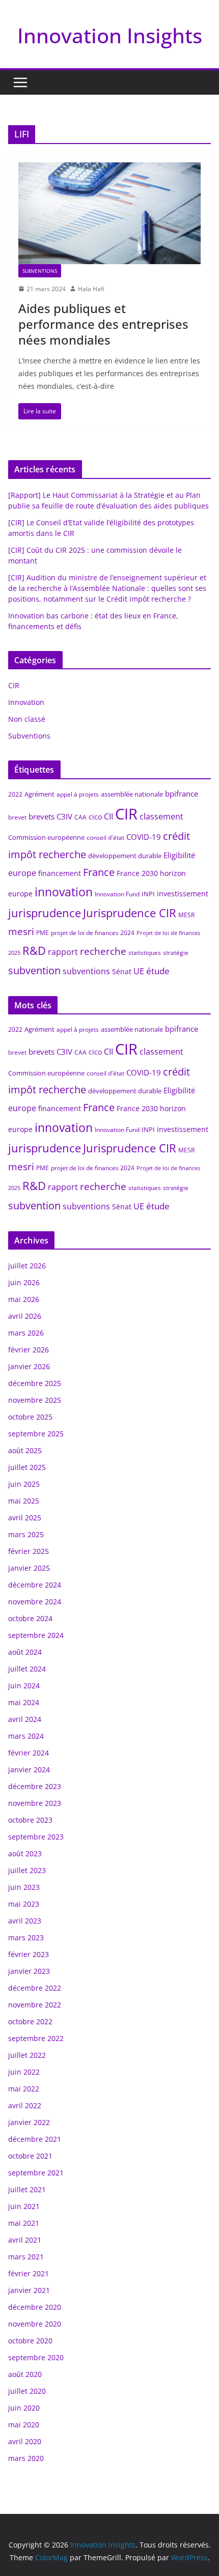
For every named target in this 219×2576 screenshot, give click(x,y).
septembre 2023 (36, 1837)
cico (95, 817)
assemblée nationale (132, 794)
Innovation (26, 702)
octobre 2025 (30, 1417)
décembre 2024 (35, 1585)
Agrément (39, 794)
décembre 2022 (35, 1988)
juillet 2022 (27, 2055)
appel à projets (78, 794)
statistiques (145, 953)
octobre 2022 (30, 2021)
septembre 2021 (36, 2173)
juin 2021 (24, 2206)
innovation (64, 892)
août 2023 (25, 1853)
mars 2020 (26, 2458)
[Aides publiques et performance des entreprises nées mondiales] (109, 213)
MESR (186, 915)
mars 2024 (26, 1736)
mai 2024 (24, 1702)
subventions (86, 971)
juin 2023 (24, 1887)
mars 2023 (26, 1937)
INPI (148, 894)
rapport (63, 952)
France (99, 872)
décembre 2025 (35, 1383)
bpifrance (182, 794)
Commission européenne (46, 837)
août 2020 (25, 2374)
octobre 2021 (30, 2156)
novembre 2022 (35, 2005)
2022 (15, 794)
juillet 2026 (27, 1266)
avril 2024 (25, 1719)
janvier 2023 (29, 1971)
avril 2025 (25, 1518)
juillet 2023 (27, 1870)
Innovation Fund (117, 894)
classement (161, 816)
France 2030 (137, 873)
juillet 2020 (27, 2391)
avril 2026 (25, 1316)
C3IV (64, 816)
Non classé (27, 719)
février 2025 (29, 1551)
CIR (14, 685)
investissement (183, 894)
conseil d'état (105, 838)
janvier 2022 (29, 2122)
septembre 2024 (36, 1635)
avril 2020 (25, 2441)
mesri (21, 931)
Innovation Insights (110, 35)
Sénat (122, 971)
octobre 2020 (30, 2341)
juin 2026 (24, 1282)
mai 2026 (24, 1299)
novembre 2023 (35, 1803)
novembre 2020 (35, 2324)
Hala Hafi (91, 289)
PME (43, 933)
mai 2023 (24, 1904)
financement (60, 873)
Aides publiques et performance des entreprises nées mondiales (103, 324)
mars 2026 (26, 1333)
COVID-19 (144, 837)
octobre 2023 (30, 1820)
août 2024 (25, 1652)
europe (22, 873)
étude (158, 971)
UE (139, 971)
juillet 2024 (27, 1669)
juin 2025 (24, 1484)
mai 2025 (24, 1501)
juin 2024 (24, 1686)
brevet (17, 817)
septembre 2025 (36, 1434)
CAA (80, 817)
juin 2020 (24, 2408)
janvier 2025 (29, 1568)
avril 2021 (25, 2240)
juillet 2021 (27, 2189)
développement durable (125, 856)
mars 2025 (26, 1534)
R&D (34, 951)
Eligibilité (179, 855)
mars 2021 (26, 2257)
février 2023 (29, 1954)
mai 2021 (24, 2223)
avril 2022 (25, 2105)
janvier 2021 (29, 2290)
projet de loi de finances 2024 (93, 933)
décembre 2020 (35, 2307)
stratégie (176, 953)
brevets (42, 816)
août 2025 (25, 1450)
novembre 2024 (35, 1602)
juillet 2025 (27, 1467)
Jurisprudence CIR (130, 913)
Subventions (40, 271)
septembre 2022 (36, 2038)
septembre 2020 (36, 2357)
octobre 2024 (30, 1618)
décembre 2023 (35, 1786)
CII (108, 816)
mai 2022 (24, 2089)
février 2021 (29, 2273)
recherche (103, 951)
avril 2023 (25, 1921)
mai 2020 (24, 2425)
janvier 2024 (29, 1770)
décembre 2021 (35, 2139)
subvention (34, 970)
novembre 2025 (35, 1400)
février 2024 (29, 1753)
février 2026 (29, 1350)
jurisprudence (45, 913)
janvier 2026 (29, 1366)
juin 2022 (24, 2072)
